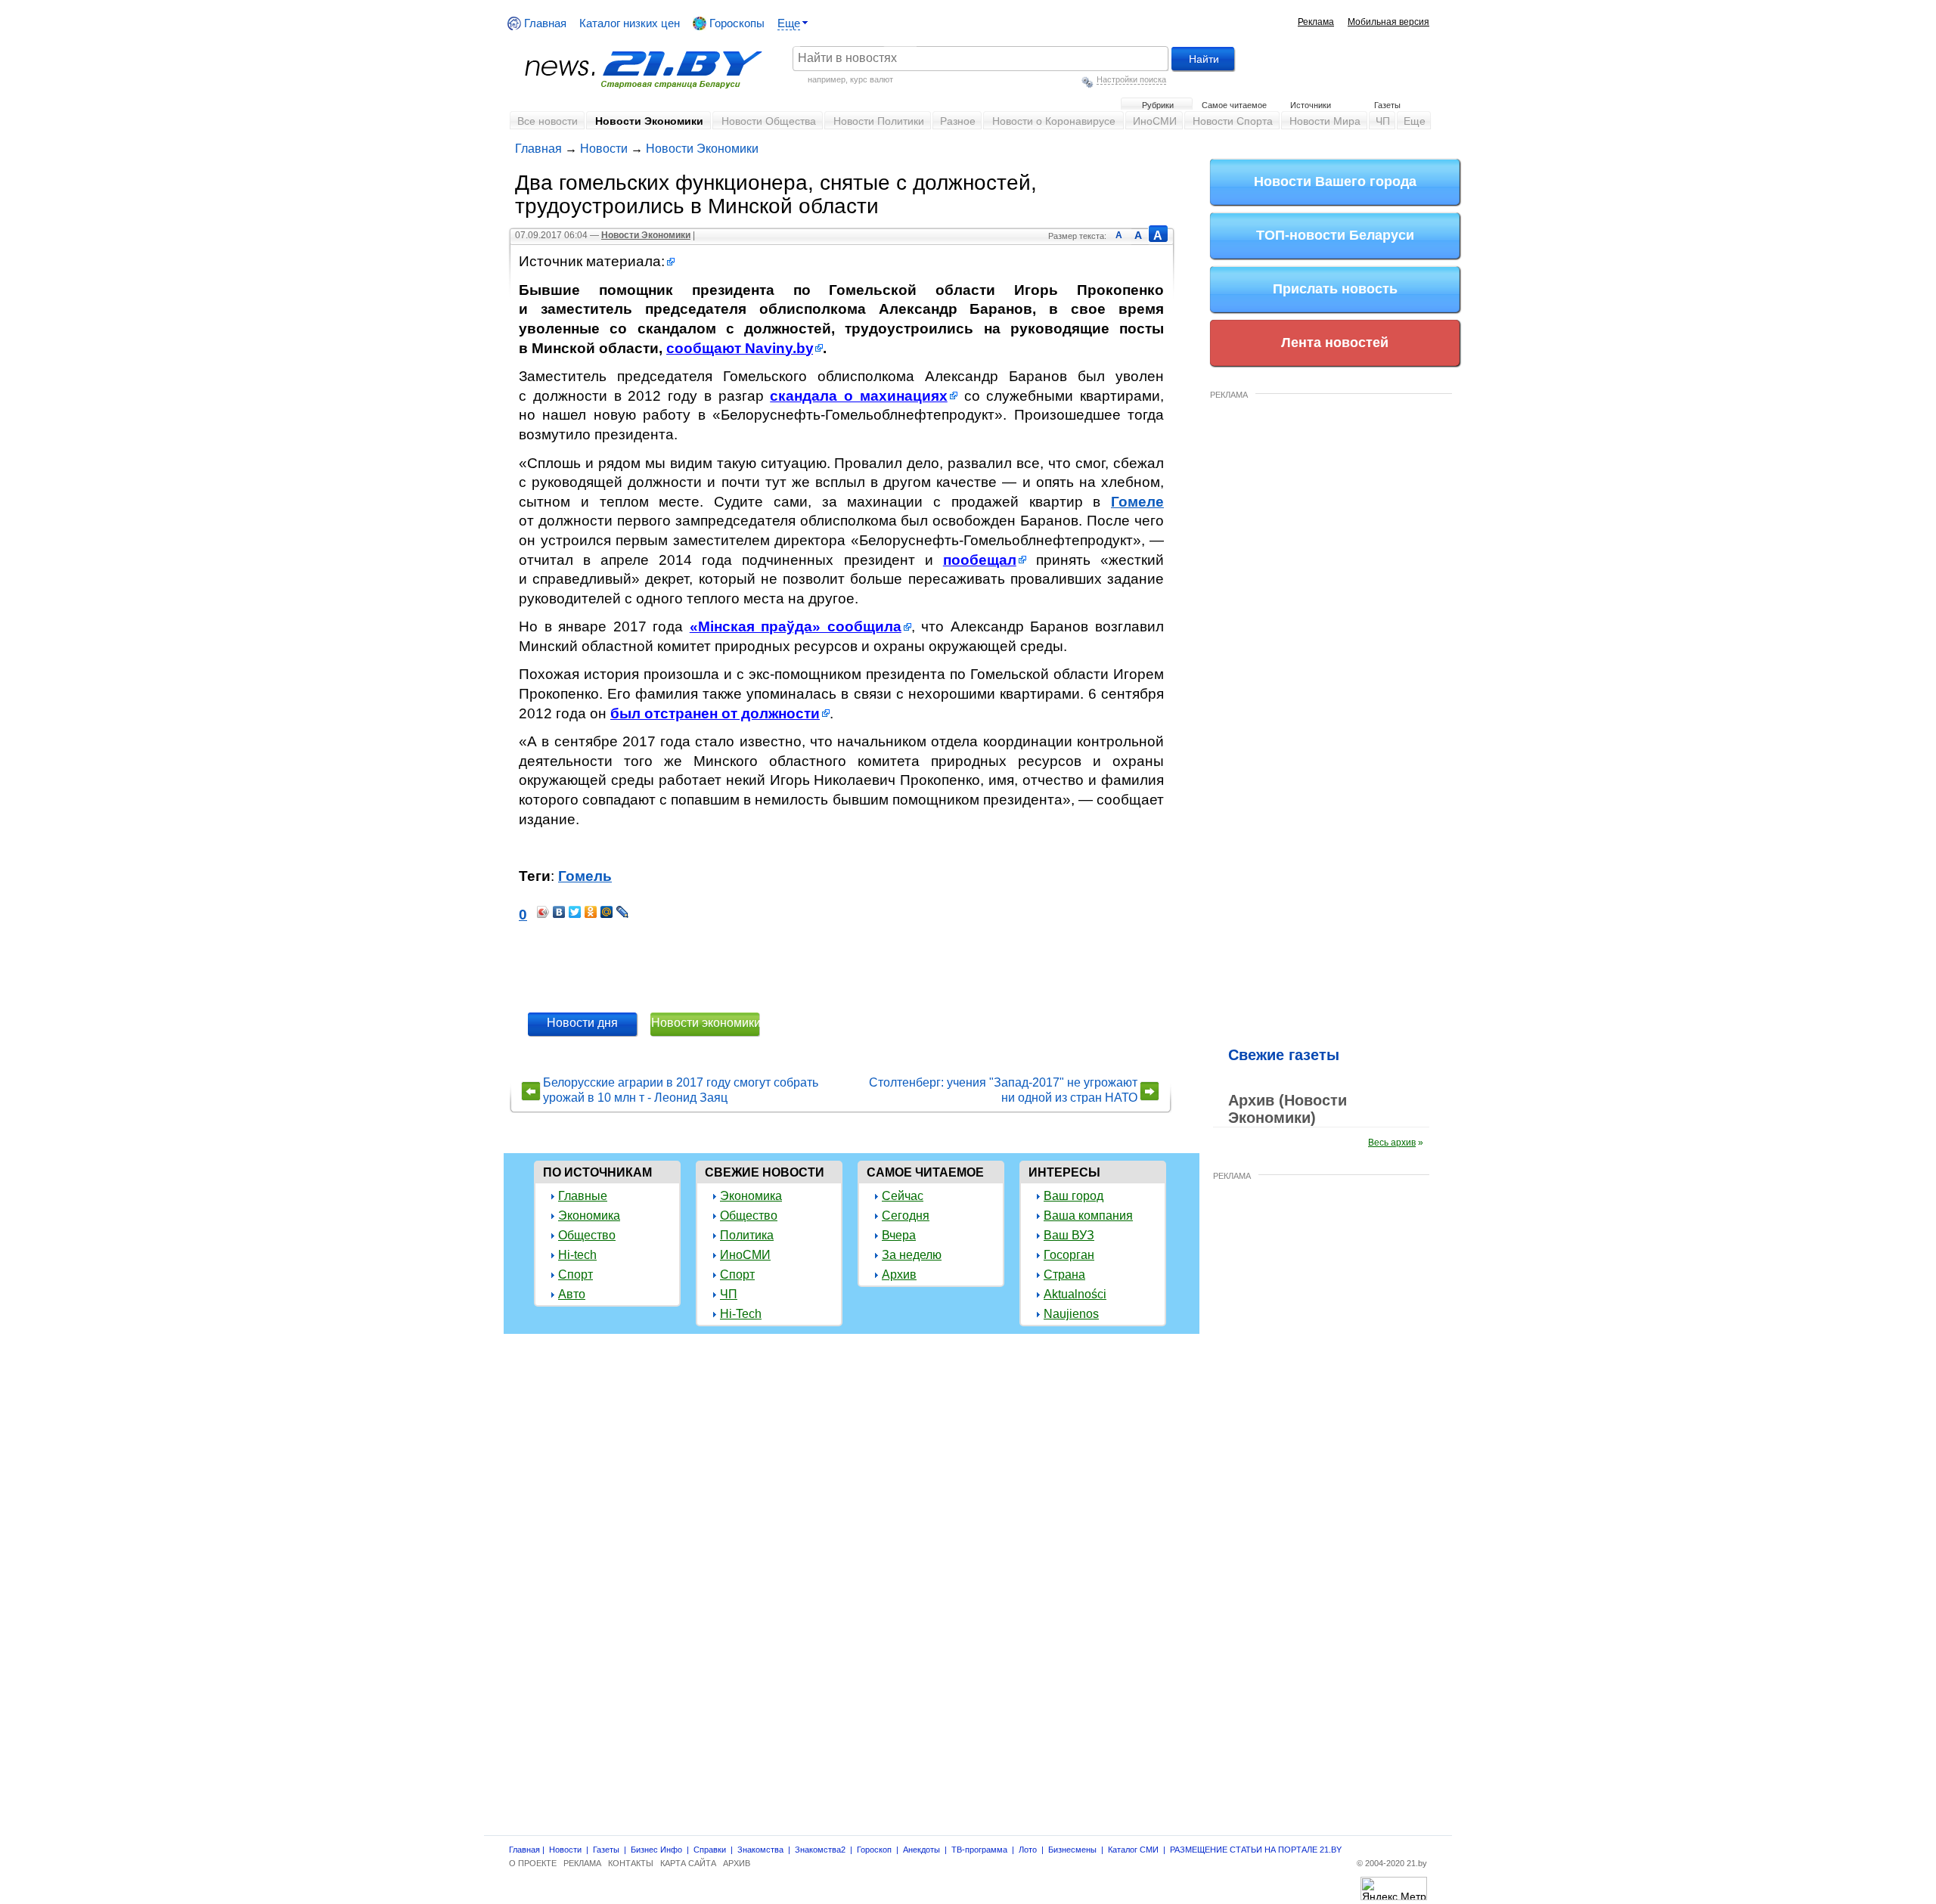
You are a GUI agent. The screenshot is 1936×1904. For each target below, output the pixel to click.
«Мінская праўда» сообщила (796, 626)
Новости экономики (706, 1023)
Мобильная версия (1388, 22)
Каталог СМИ (1133, 1850)
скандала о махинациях (859, 396)
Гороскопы (735, 23)
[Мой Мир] (607, 912)
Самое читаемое (1234, 105)
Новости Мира (1325, 121)
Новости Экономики (649, 121)
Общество (587, 1235)
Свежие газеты (1284, 1055)
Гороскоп (874, 1850)
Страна (1064, 1275)
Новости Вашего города (1335, 181)
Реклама (1316, 22)
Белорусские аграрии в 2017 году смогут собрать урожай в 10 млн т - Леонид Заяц (681, 1090)
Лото (1028, 1850)
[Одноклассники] (591, 912)
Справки (710, 1850)
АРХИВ (737, 1863)
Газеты (1387, 105)
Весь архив (1392, 1143)
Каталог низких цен (630, 23)
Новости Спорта (1233, 121)
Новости (604, 149)
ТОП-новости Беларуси (1335, 235)
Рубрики (1158, 105)
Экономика (589, 1216)
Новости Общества (769, 121)
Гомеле (1137, 502)
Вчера (899, 1235)
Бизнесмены (1072, 1850)
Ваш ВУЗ (1069, 1235)
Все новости (548, 121)
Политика (747, 1235)
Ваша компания (1088, 1216)
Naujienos (1071, 1314)
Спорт (576, 1275)
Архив (899, 1275)
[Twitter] (575, 912)
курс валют (872, 79)
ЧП (1383, 121)
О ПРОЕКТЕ (533, 1863)
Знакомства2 (820, 1850)
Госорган (1069, 1255)
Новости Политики (879, 121)
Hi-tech (577, 1255)
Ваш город (1073, 1196)
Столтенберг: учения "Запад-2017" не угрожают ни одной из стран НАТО (1003, 1090)
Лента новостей (1335, 343)
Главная (544, 23)
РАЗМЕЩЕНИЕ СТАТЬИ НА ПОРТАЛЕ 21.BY (1256, 1850)
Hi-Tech (741, 1314)
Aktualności (1075, 1294)
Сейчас (903, 1196)
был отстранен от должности (715, 713)
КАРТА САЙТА (688, 1863)
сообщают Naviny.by (740, 348)
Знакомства (760, 1850)
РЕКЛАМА (1229, 395)
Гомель (585, 876)
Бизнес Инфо (656, 1850)
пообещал (980, 560)
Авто (572, 1294)
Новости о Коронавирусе (1054, 121)
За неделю (912, 1255)
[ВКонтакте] (559, 912)
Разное (958, 121)
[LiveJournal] (623, 912)
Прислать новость (1335, 289)
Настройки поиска (1131, 79)
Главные (583, 1196)
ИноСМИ (1155, 121)
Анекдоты (921, 1850)
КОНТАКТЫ (631, 1863)
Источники (1311, 105)
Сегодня (906, 1216)
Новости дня (582, 1023)
